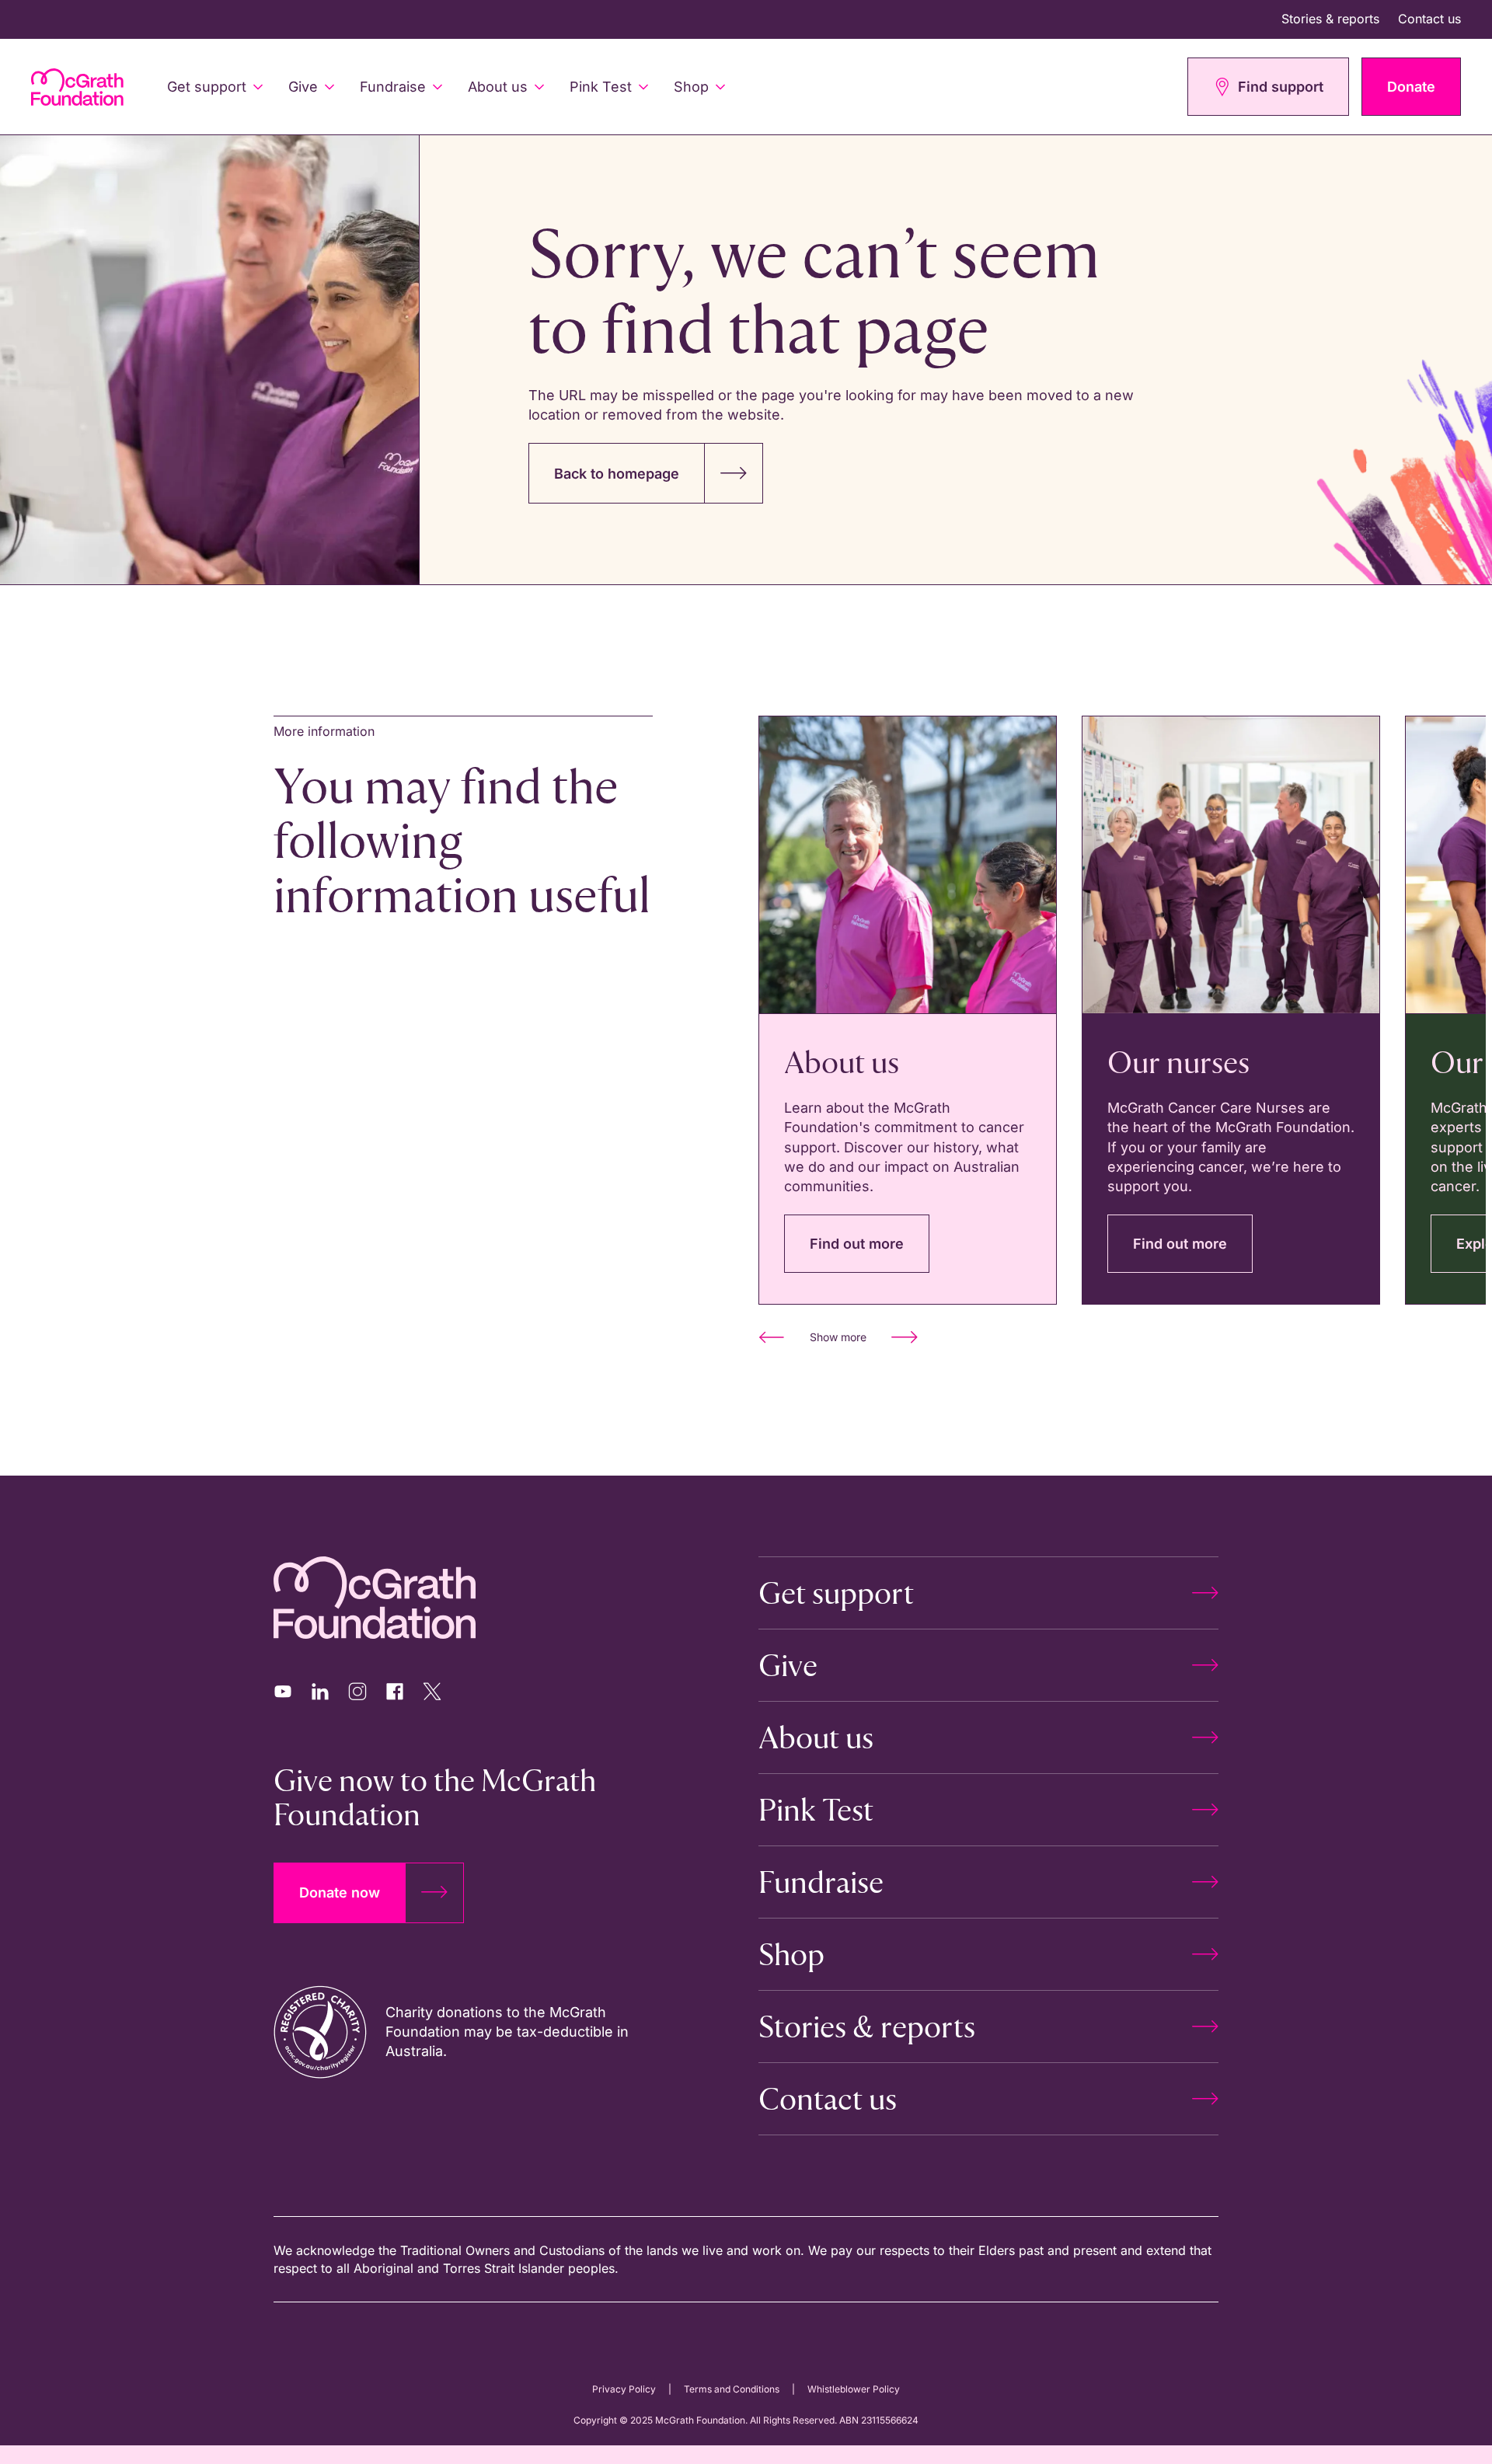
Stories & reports (1330, 19)
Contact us (1429, 19)
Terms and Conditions (732, 2389)
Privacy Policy (624, 2389)
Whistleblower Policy (854, 2389)
